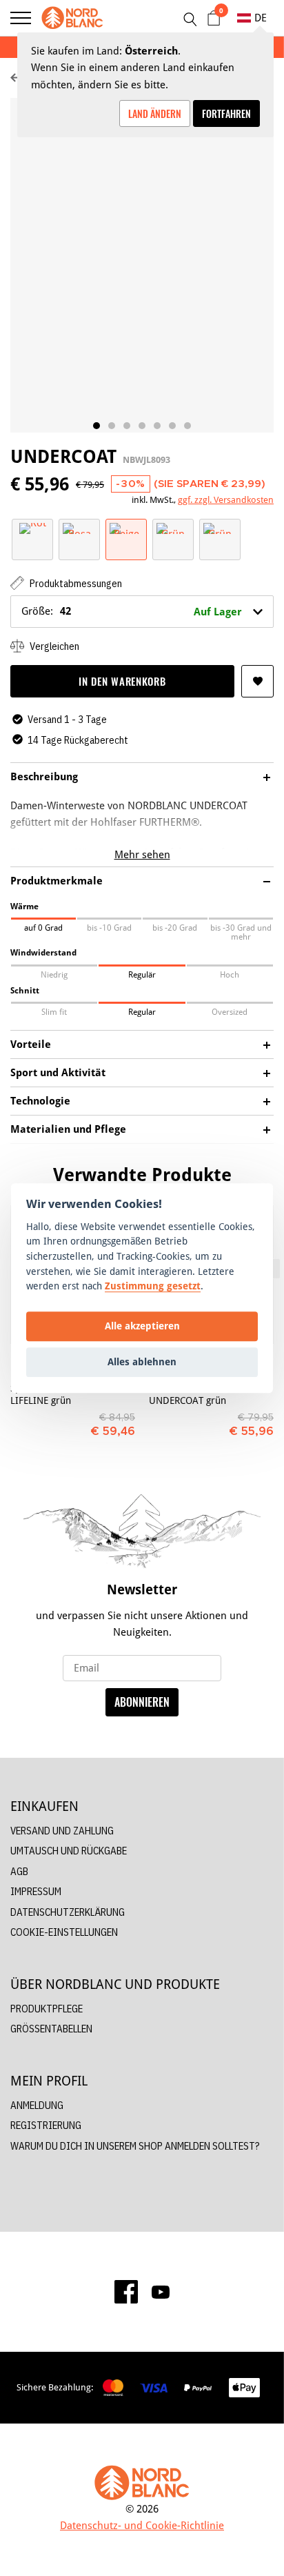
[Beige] (126, 527)
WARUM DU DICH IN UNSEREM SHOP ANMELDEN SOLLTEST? (135, 2146)
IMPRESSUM (36, 1891)
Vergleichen (53, 646)
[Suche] (190, 19)
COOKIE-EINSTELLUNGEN (64, 1932)
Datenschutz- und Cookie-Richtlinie (142, 2525)
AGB (19, 1871)
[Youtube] (161, 2292)
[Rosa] (79, 527)
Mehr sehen (142, 854)
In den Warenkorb (122, 681)
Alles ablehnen (142, 1362)
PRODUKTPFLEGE (47, 2009)
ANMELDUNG (37, 2105)
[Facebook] (126, 2292)
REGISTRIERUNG (46, 2125)
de (261, 18)
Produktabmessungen (75, 583)
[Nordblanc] (72, 18)
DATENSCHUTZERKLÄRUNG (68, 1912)
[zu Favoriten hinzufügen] (257, 681)
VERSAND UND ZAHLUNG (62, 1831)
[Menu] (21, 18)
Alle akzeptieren (142, 1326)
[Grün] (173, 527)
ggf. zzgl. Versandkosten (226, 499)
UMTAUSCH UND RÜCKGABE (69, 1851)
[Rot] (33, 527)
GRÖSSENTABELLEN (51, 2029)
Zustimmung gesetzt (153, 1286)
